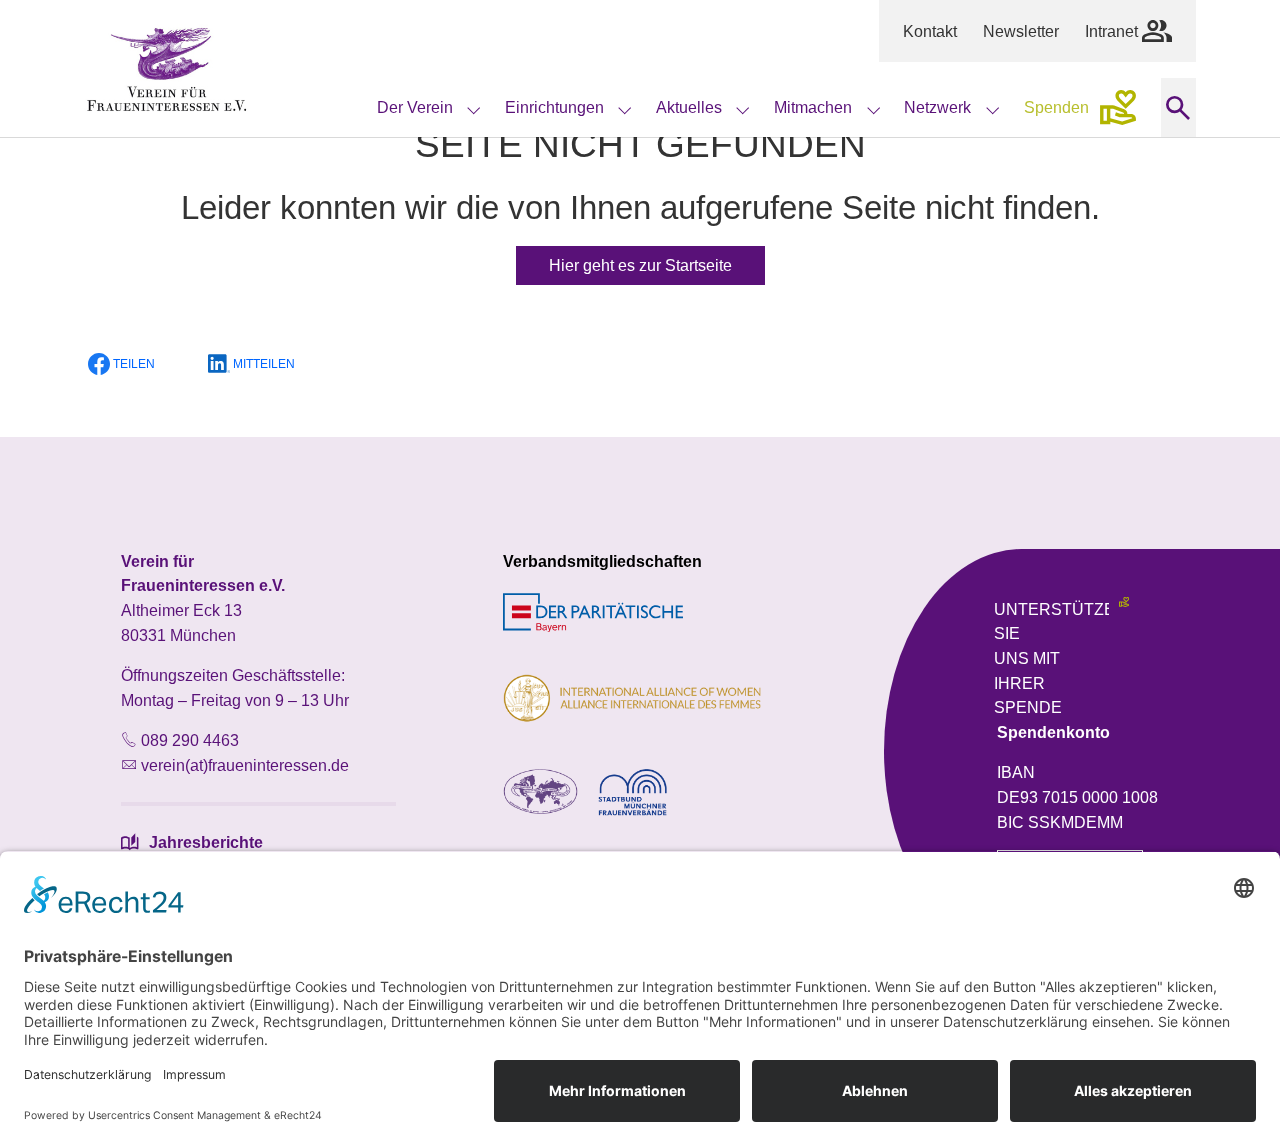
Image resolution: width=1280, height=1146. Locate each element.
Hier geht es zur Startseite (640, 265)
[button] (134, 364)
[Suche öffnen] (1178, 107)
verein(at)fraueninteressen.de (245, 765)
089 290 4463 (190, 740)
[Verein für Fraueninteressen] (167, 69)
